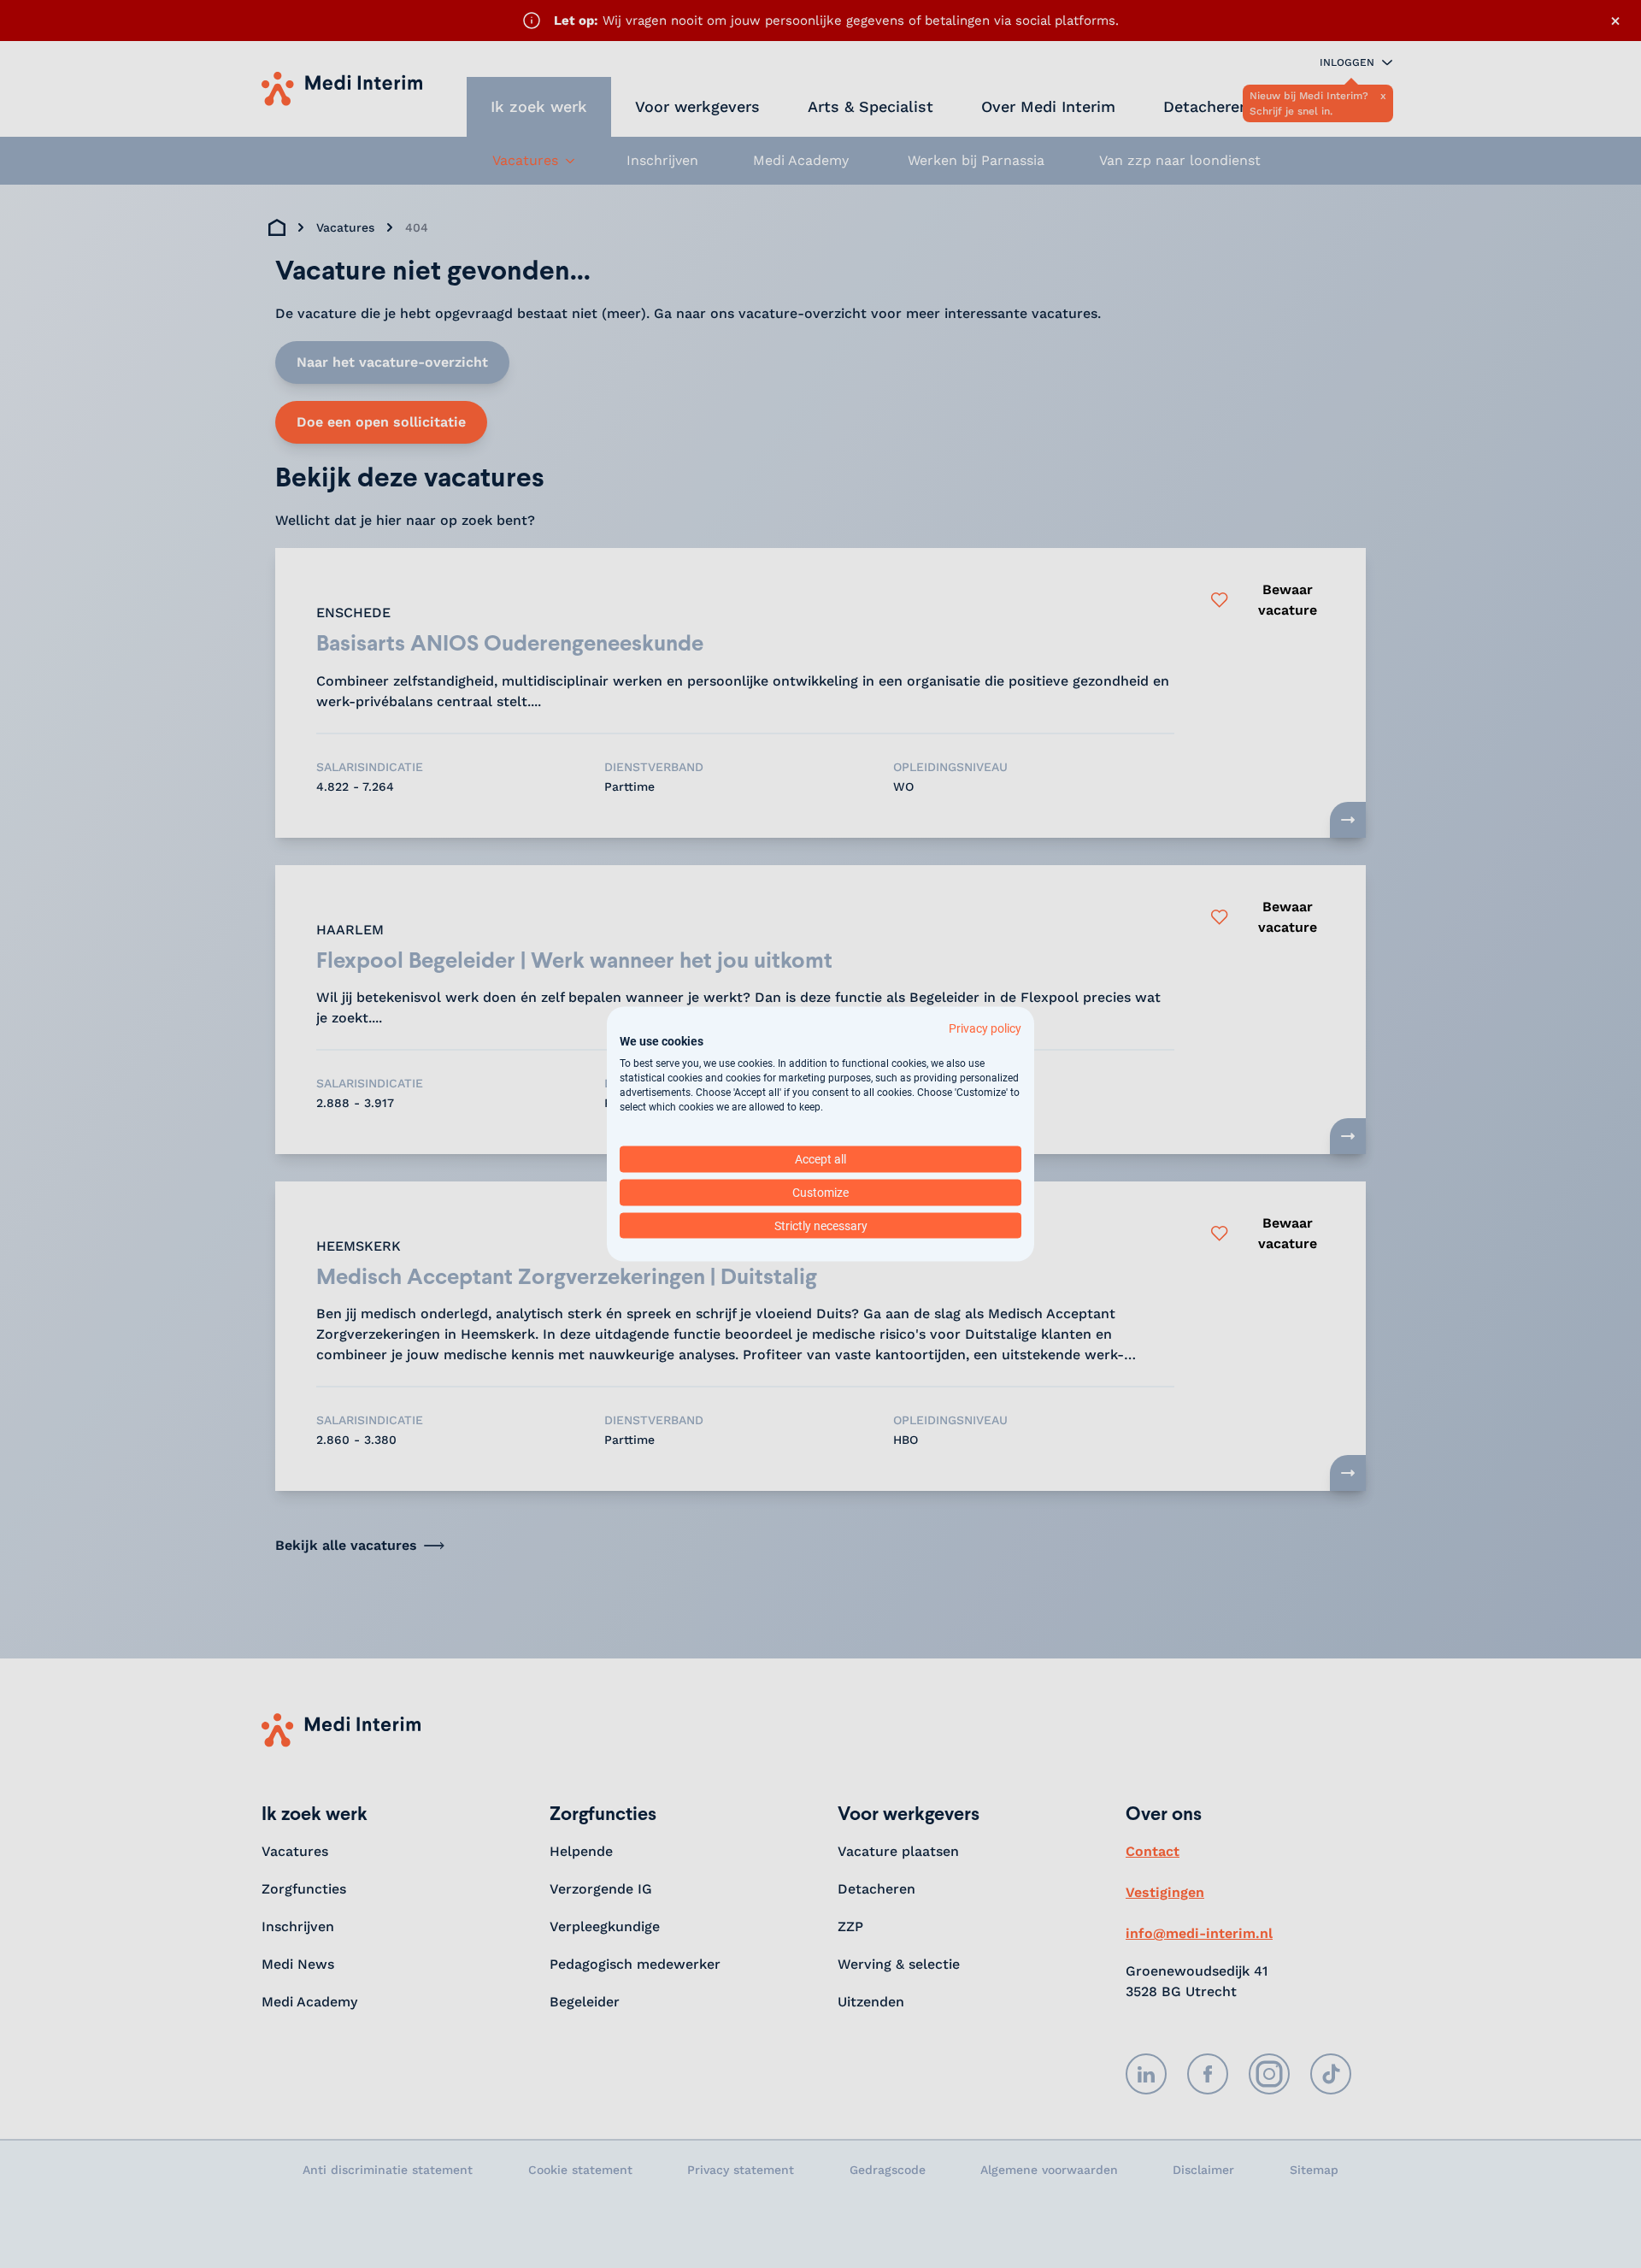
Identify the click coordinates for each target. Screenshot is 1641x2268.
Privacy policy (985, 1028)
